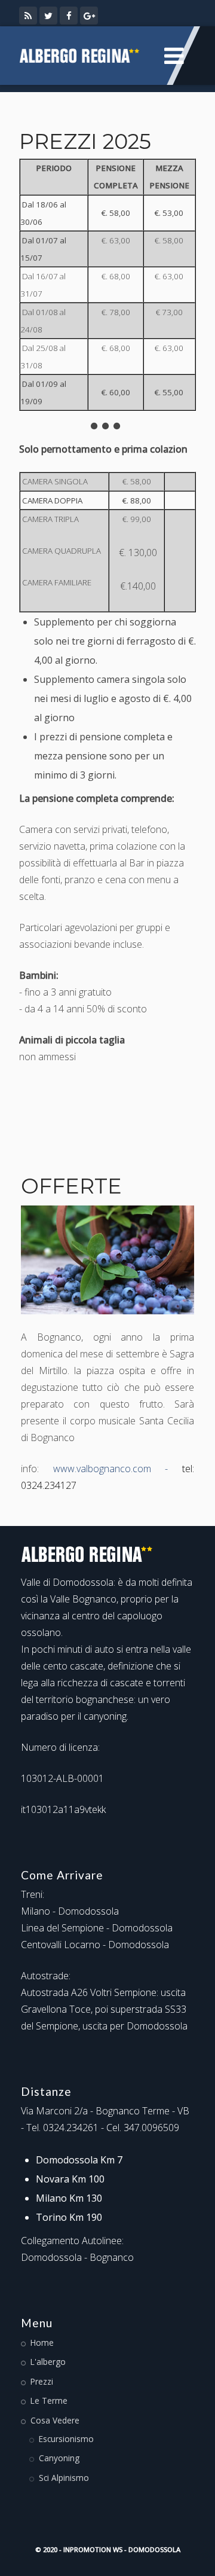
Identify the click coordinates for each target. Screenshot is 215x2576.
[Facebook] (69, 16)
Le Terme (49, 2400)
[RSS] (28, 16)
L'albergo (48, 2362)
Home (42, 2342)
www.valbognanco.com (102, 1469)
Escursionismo (66, 2439)
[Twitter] (48, 16)
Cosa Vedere (55, 2420)
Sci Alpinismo (64, 2478)
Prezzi (42, 2381)
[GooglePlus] (89, 16)
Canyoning (59, 2458)
